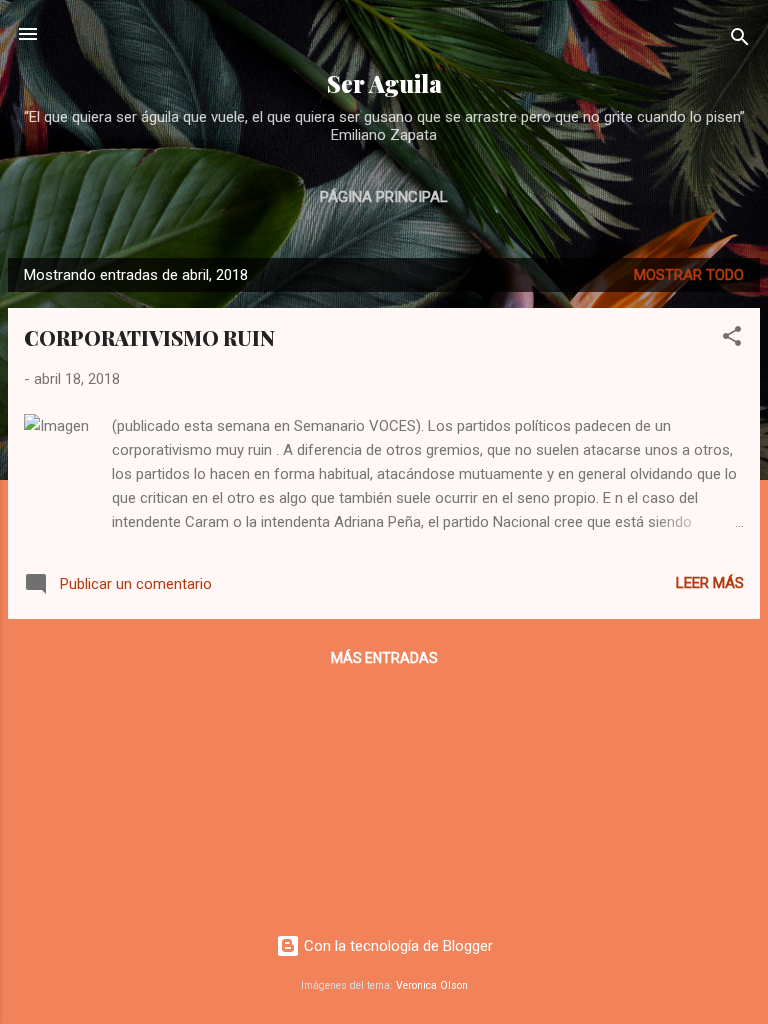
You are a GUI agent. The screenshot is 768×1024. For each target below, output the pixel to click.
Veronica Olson (432, 985)
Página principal (384, 197)
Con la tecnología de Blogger (396, 946)
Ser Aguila (384, 83)
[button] (732, 339)
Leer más (710, 583)
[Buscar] (740, 40)
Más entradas (384, 658)
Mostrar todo (689, 275)
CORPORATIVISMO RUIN (149, 337)
